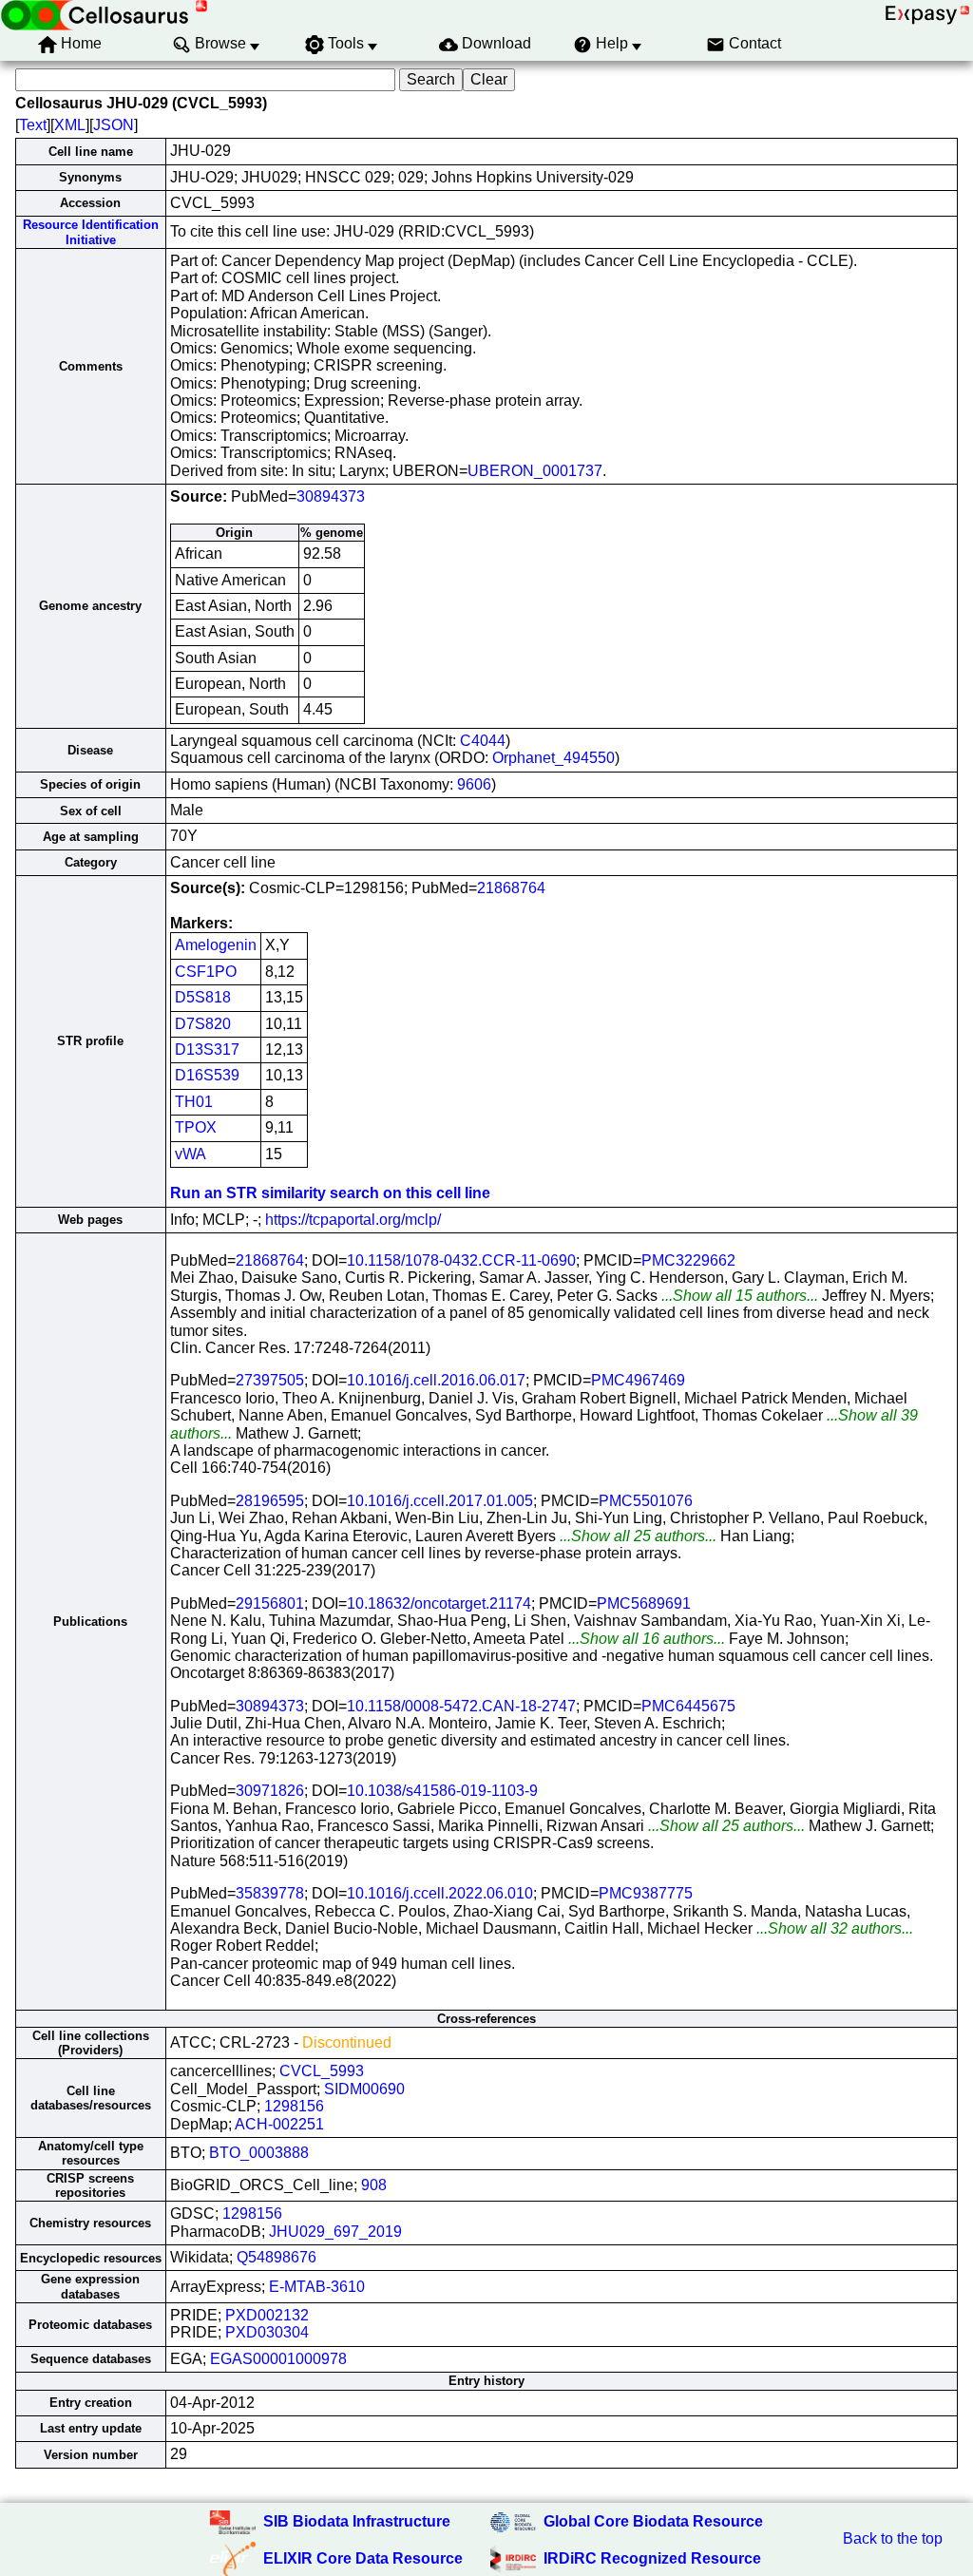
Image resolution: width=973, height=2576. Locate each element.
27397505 (270, 1380)
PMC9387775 (646, 1893)
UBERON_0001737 (535, 471)
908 (374, 2185)
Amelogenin (216, 945)
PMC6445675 (688, 1706)
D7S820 (203, 1024)
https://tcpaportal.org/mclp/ (353, 1220)
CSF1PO (206, 972)
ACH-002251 (279, 2124)
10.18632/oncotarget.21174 (439, 1603)
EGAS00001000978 (278, 2359)
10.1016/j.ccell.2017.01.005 (440, 1501)
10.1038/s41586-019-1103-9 (442, 1791)
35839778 (270, 1893)
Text (33, 125)
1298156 (294, 2106)
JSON (114, 125)
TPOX (196, 1127)
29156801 (270, 1603)
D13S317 (207, 1049)
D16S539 (207, 1075)
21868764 (511, 888)
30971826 (270, 1791)
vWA (191, 1154)
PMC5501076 (646, 1501)
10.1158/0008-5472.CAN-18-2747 (461, 1706)
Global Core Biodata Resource (653, 2521)
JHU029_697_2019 (335, 2232)
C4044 (483, 741)
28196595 (270, 1501)
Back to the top (893, 2538)
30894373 (331, 496)
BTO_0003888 (259, 2153)
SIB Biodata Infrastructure (357, 2521)
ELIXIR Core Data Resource (363, 2558)
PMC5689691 (644, 1603)
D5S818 (203, 997)
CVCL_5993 (322, 2071)
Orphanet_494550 (553, 758)
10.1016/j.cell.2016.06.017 (436, 1380)
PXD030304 (267, 2332)
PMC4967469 (638, 1380)
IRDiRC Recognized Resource (652, 2558)
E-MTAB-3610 (317, 2287)
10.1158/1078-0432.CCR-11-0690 (461, 1260)
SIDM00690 (364, 2089)
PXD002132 (267, 2315)
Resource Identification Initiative (91, 232)
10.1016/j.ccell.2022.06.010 (440, 1893)
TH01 (194, 1102)
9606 (474, 784)
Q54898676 (277, 2257)
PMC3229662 (688, 1260)
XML (70, 125)
